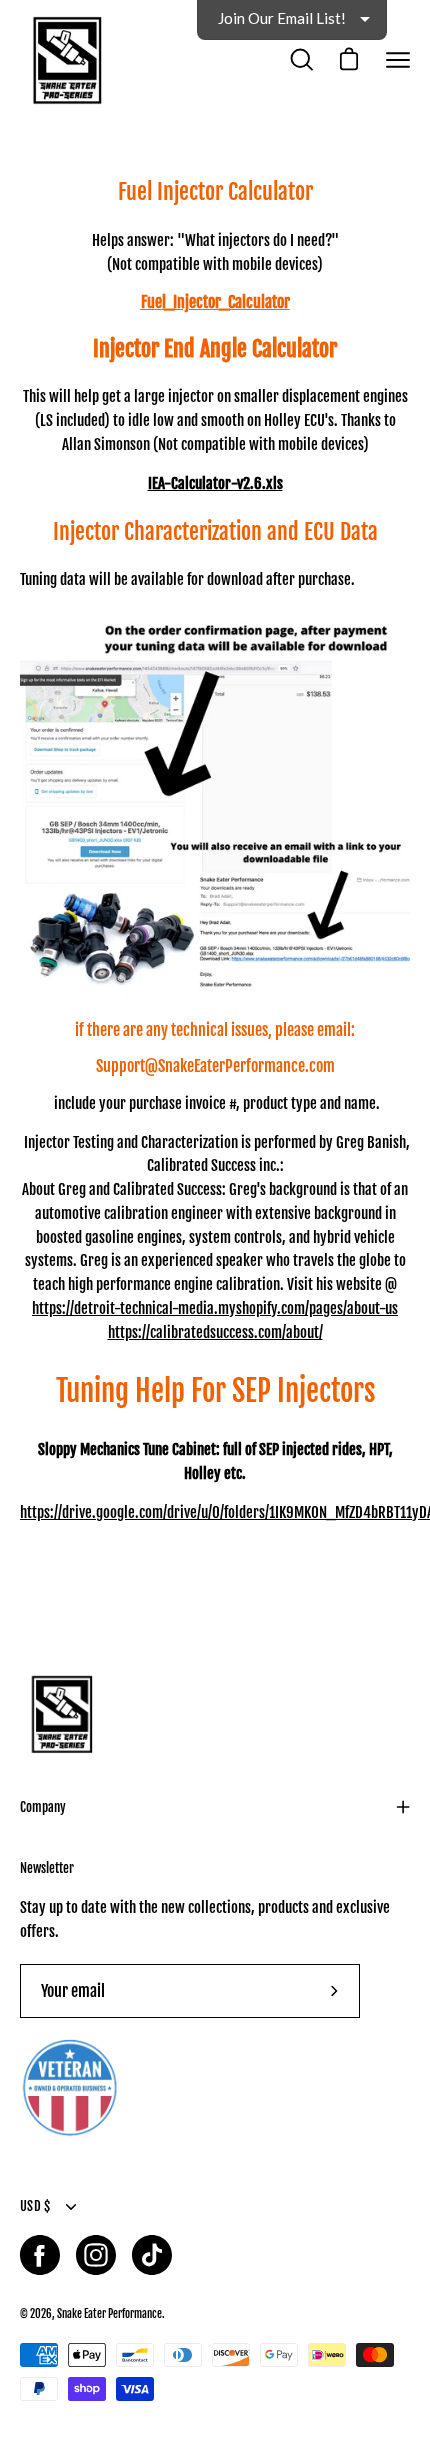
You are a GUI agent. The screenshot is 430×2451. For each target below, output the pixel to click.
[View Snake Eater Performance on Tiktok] (152, 2255)
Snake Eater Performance (109, 2313)
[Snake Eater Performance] (65, 60)
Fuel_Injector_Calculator (215, 302)
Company (43, 1807)
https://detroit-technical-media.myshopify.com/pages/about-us (215, 1308)
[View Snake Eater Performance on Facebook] (40, 2255)
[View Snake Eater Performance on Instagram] (96, 2255)
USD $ (35, 2206)
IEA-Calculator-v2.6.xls (215, 483)
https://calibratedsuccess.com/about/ (215, 1332)
